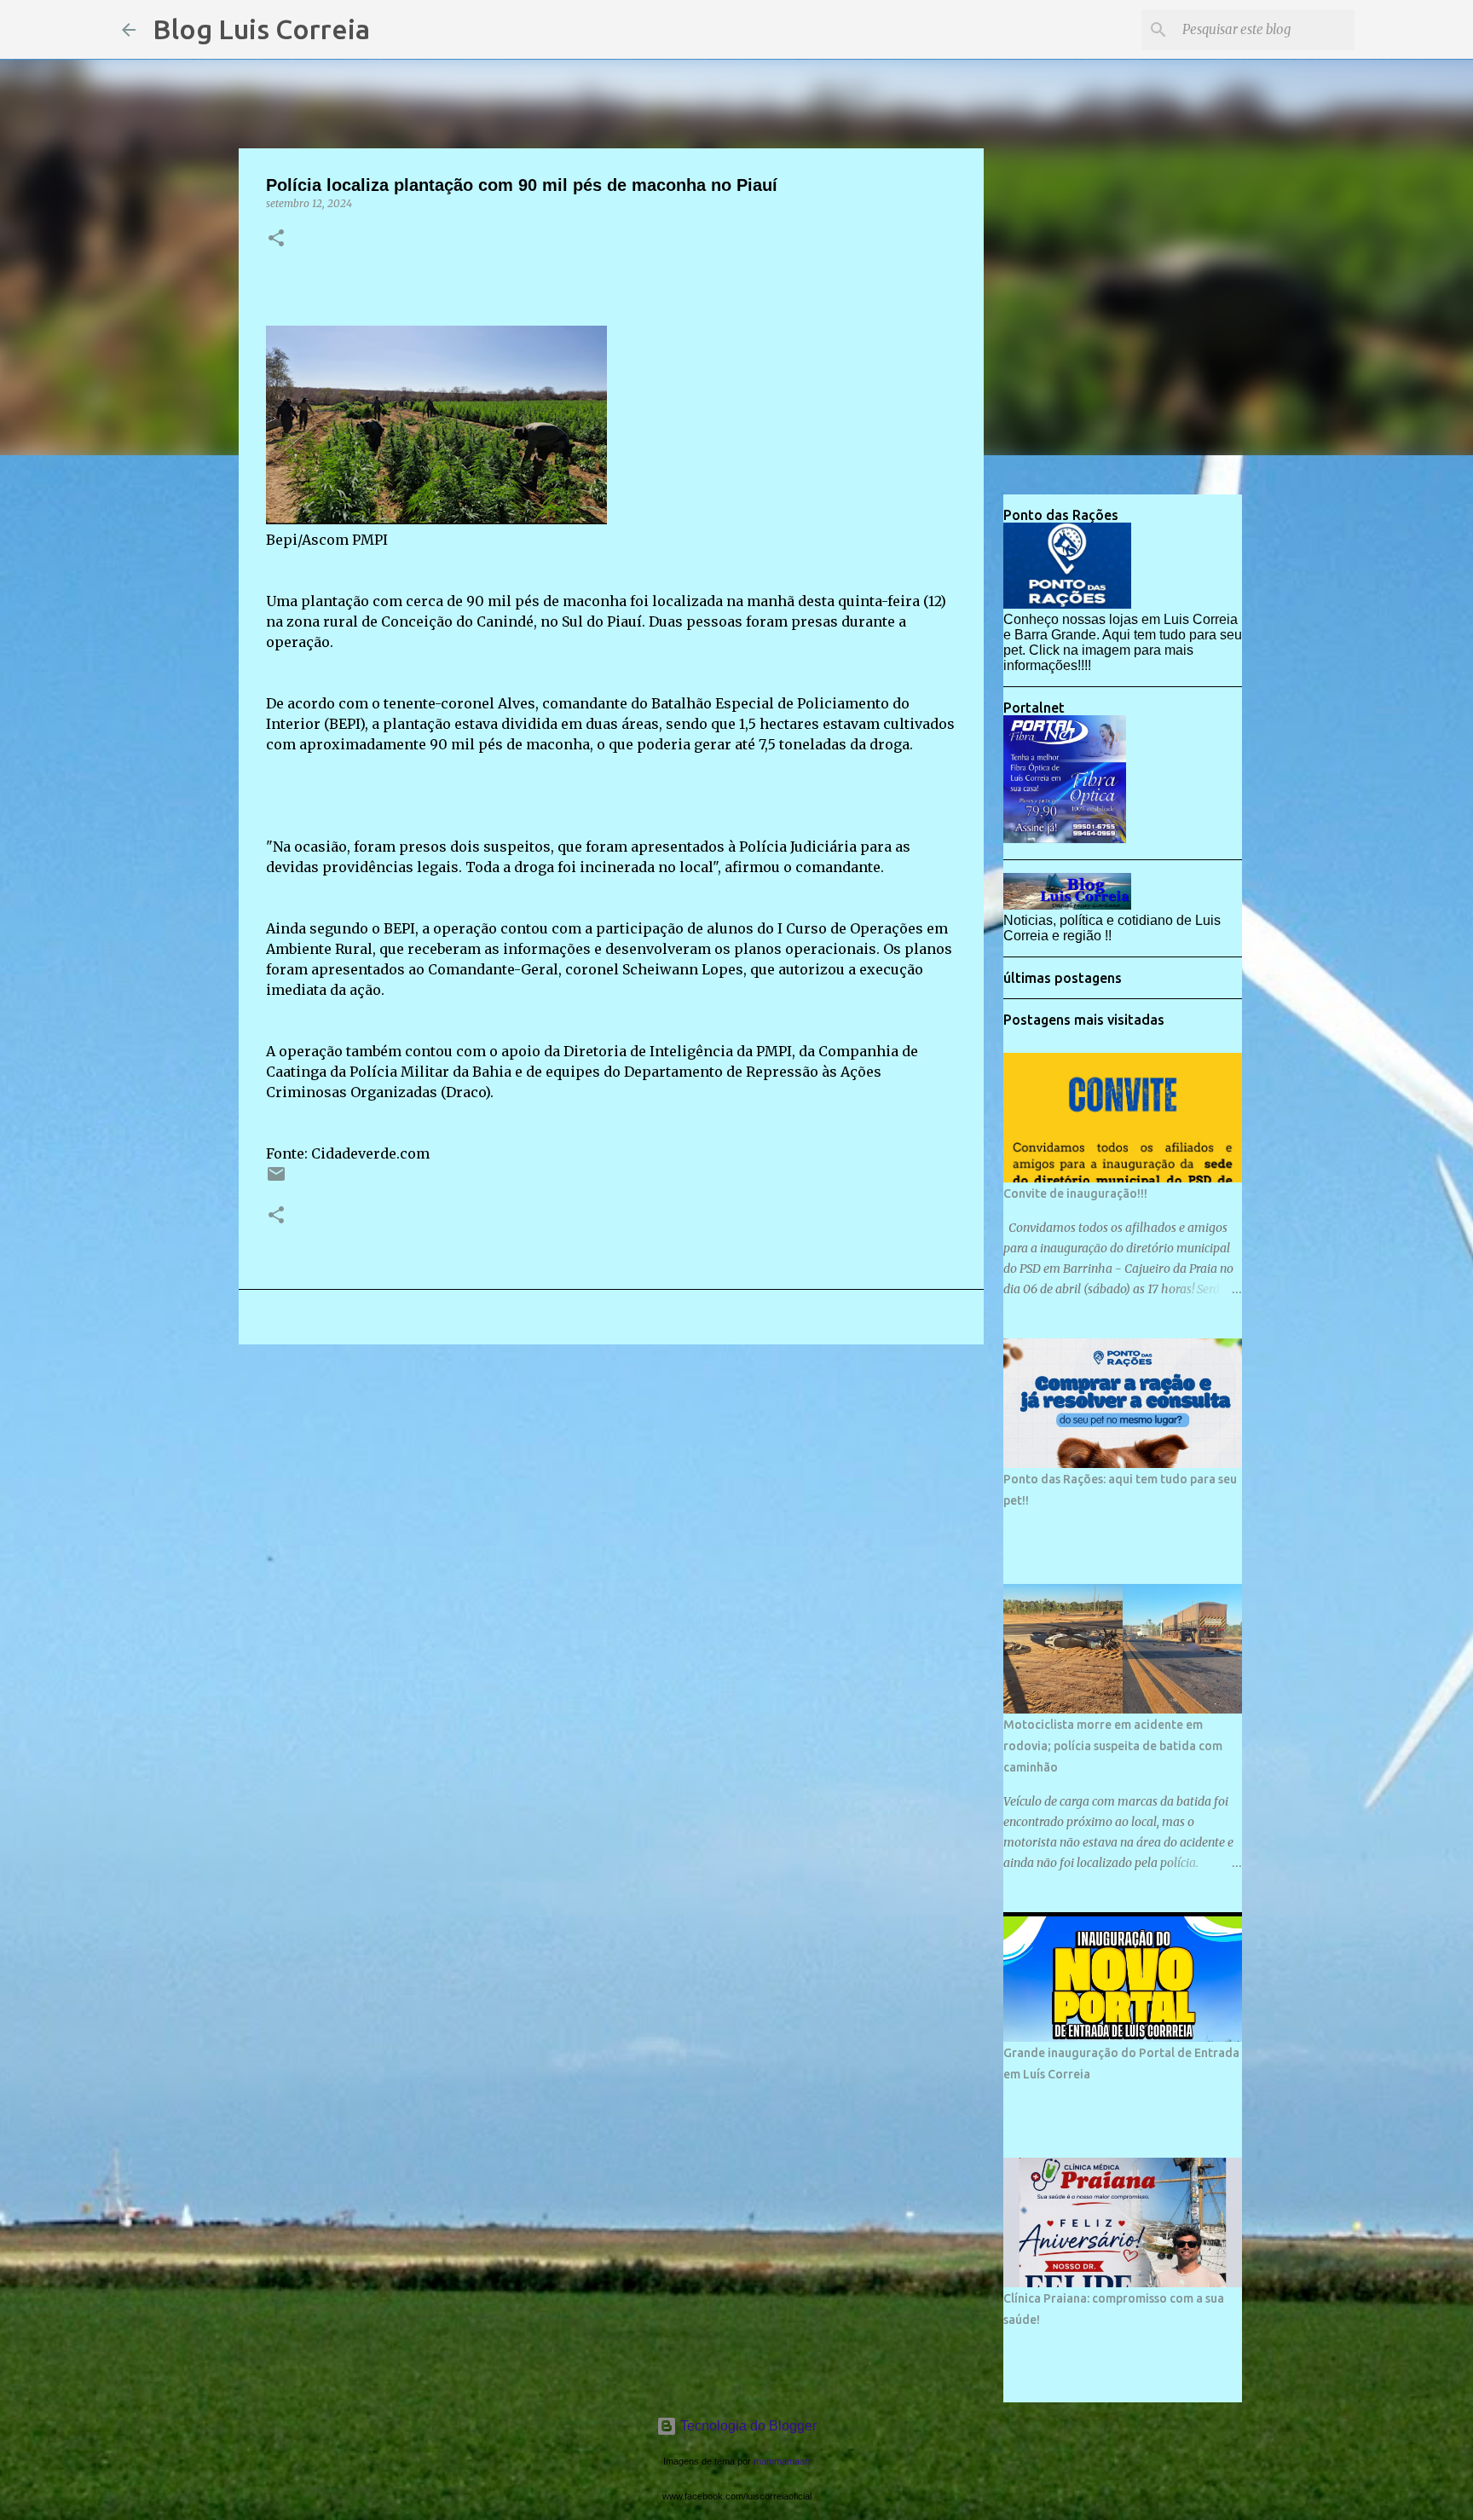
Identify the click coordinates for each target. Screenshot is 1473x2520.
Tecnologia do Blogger (747, 2426)
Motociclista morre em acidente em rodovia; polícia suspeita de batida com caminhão (1113, 1746)
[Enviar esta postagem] (276, 1180)
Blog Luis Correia (261, 29)
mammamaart (782, 2461)
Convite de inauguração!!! (1075, 1194)
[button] (276, 239)
